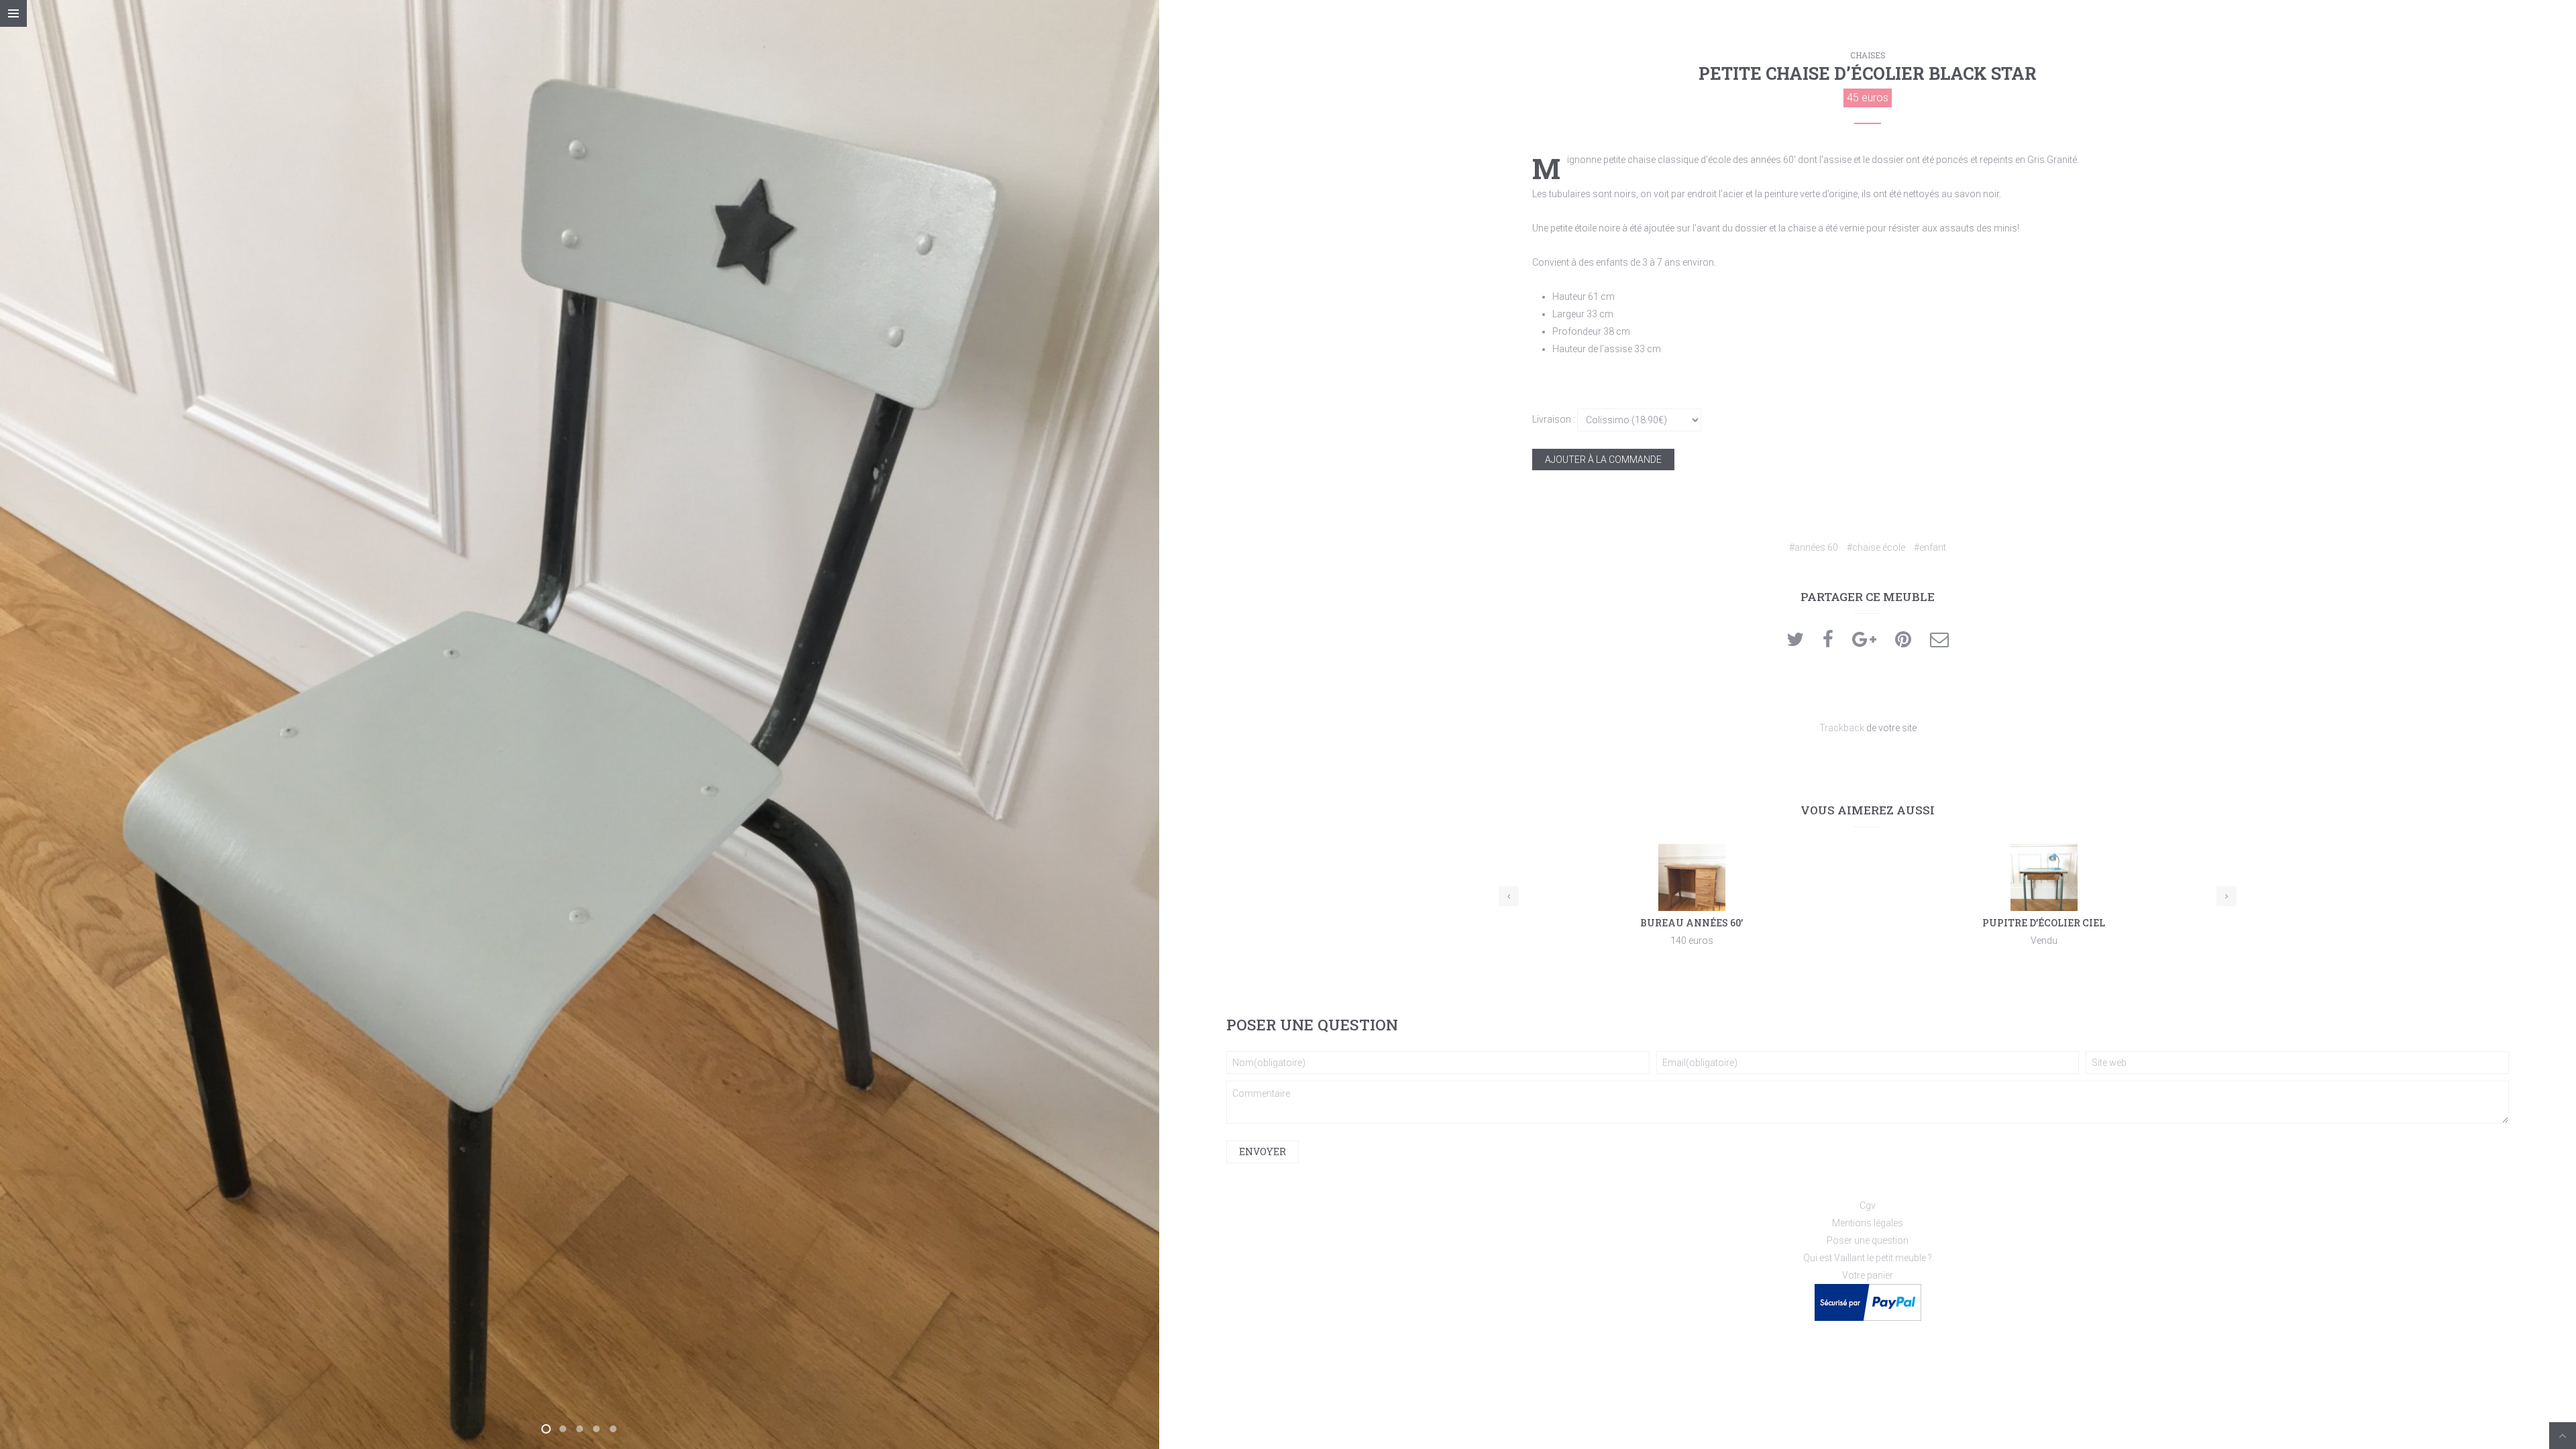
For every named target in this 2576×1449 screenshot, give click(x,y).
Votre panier (1868, 1275)
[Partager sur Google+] (1864, 643)
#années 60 (1814, 547)
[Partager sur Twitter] (1795, 643)
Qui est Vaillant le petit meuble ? (1868, 1258)
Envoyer (1263, 1151)
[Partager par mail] (1939, 643)
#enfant (1930, 547)
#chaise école (1876, 547)
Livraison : (1554, 419)
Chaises (1868, 55)
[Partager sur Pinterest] (1903, 643)
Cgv (1868, 1205)
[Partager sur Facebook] (1828, 643)
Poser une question (1868, 1240)
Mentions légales (1868, 1223)
